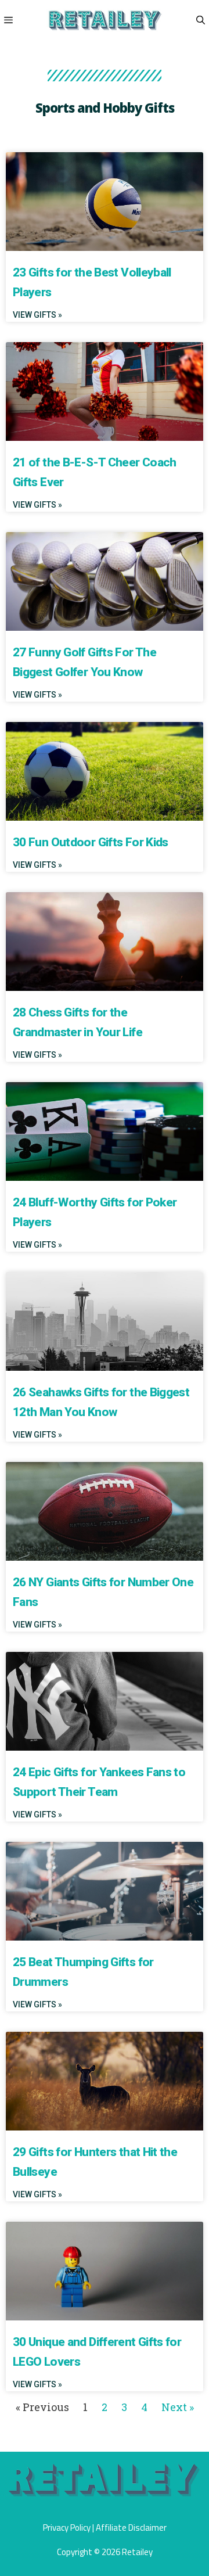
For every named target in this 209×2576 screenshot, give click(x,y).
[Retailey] (105, 20)
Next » (178, 2407)
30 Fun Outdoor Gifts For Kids (91, 842)
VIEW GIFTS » (37, 315)
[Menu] (7, 20)
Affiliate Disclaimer (131, 2528)
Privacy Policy (67, 2528)
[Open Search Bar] (201, 20)
